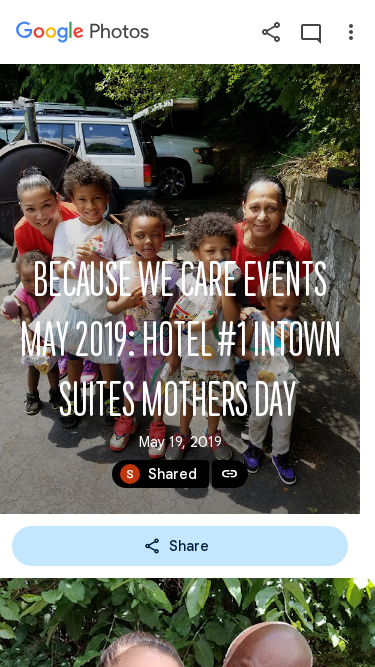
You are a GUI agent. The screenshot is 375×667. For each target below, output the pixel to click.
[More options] (351, 32)
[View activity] (311, 32)
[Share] (271, 32)
